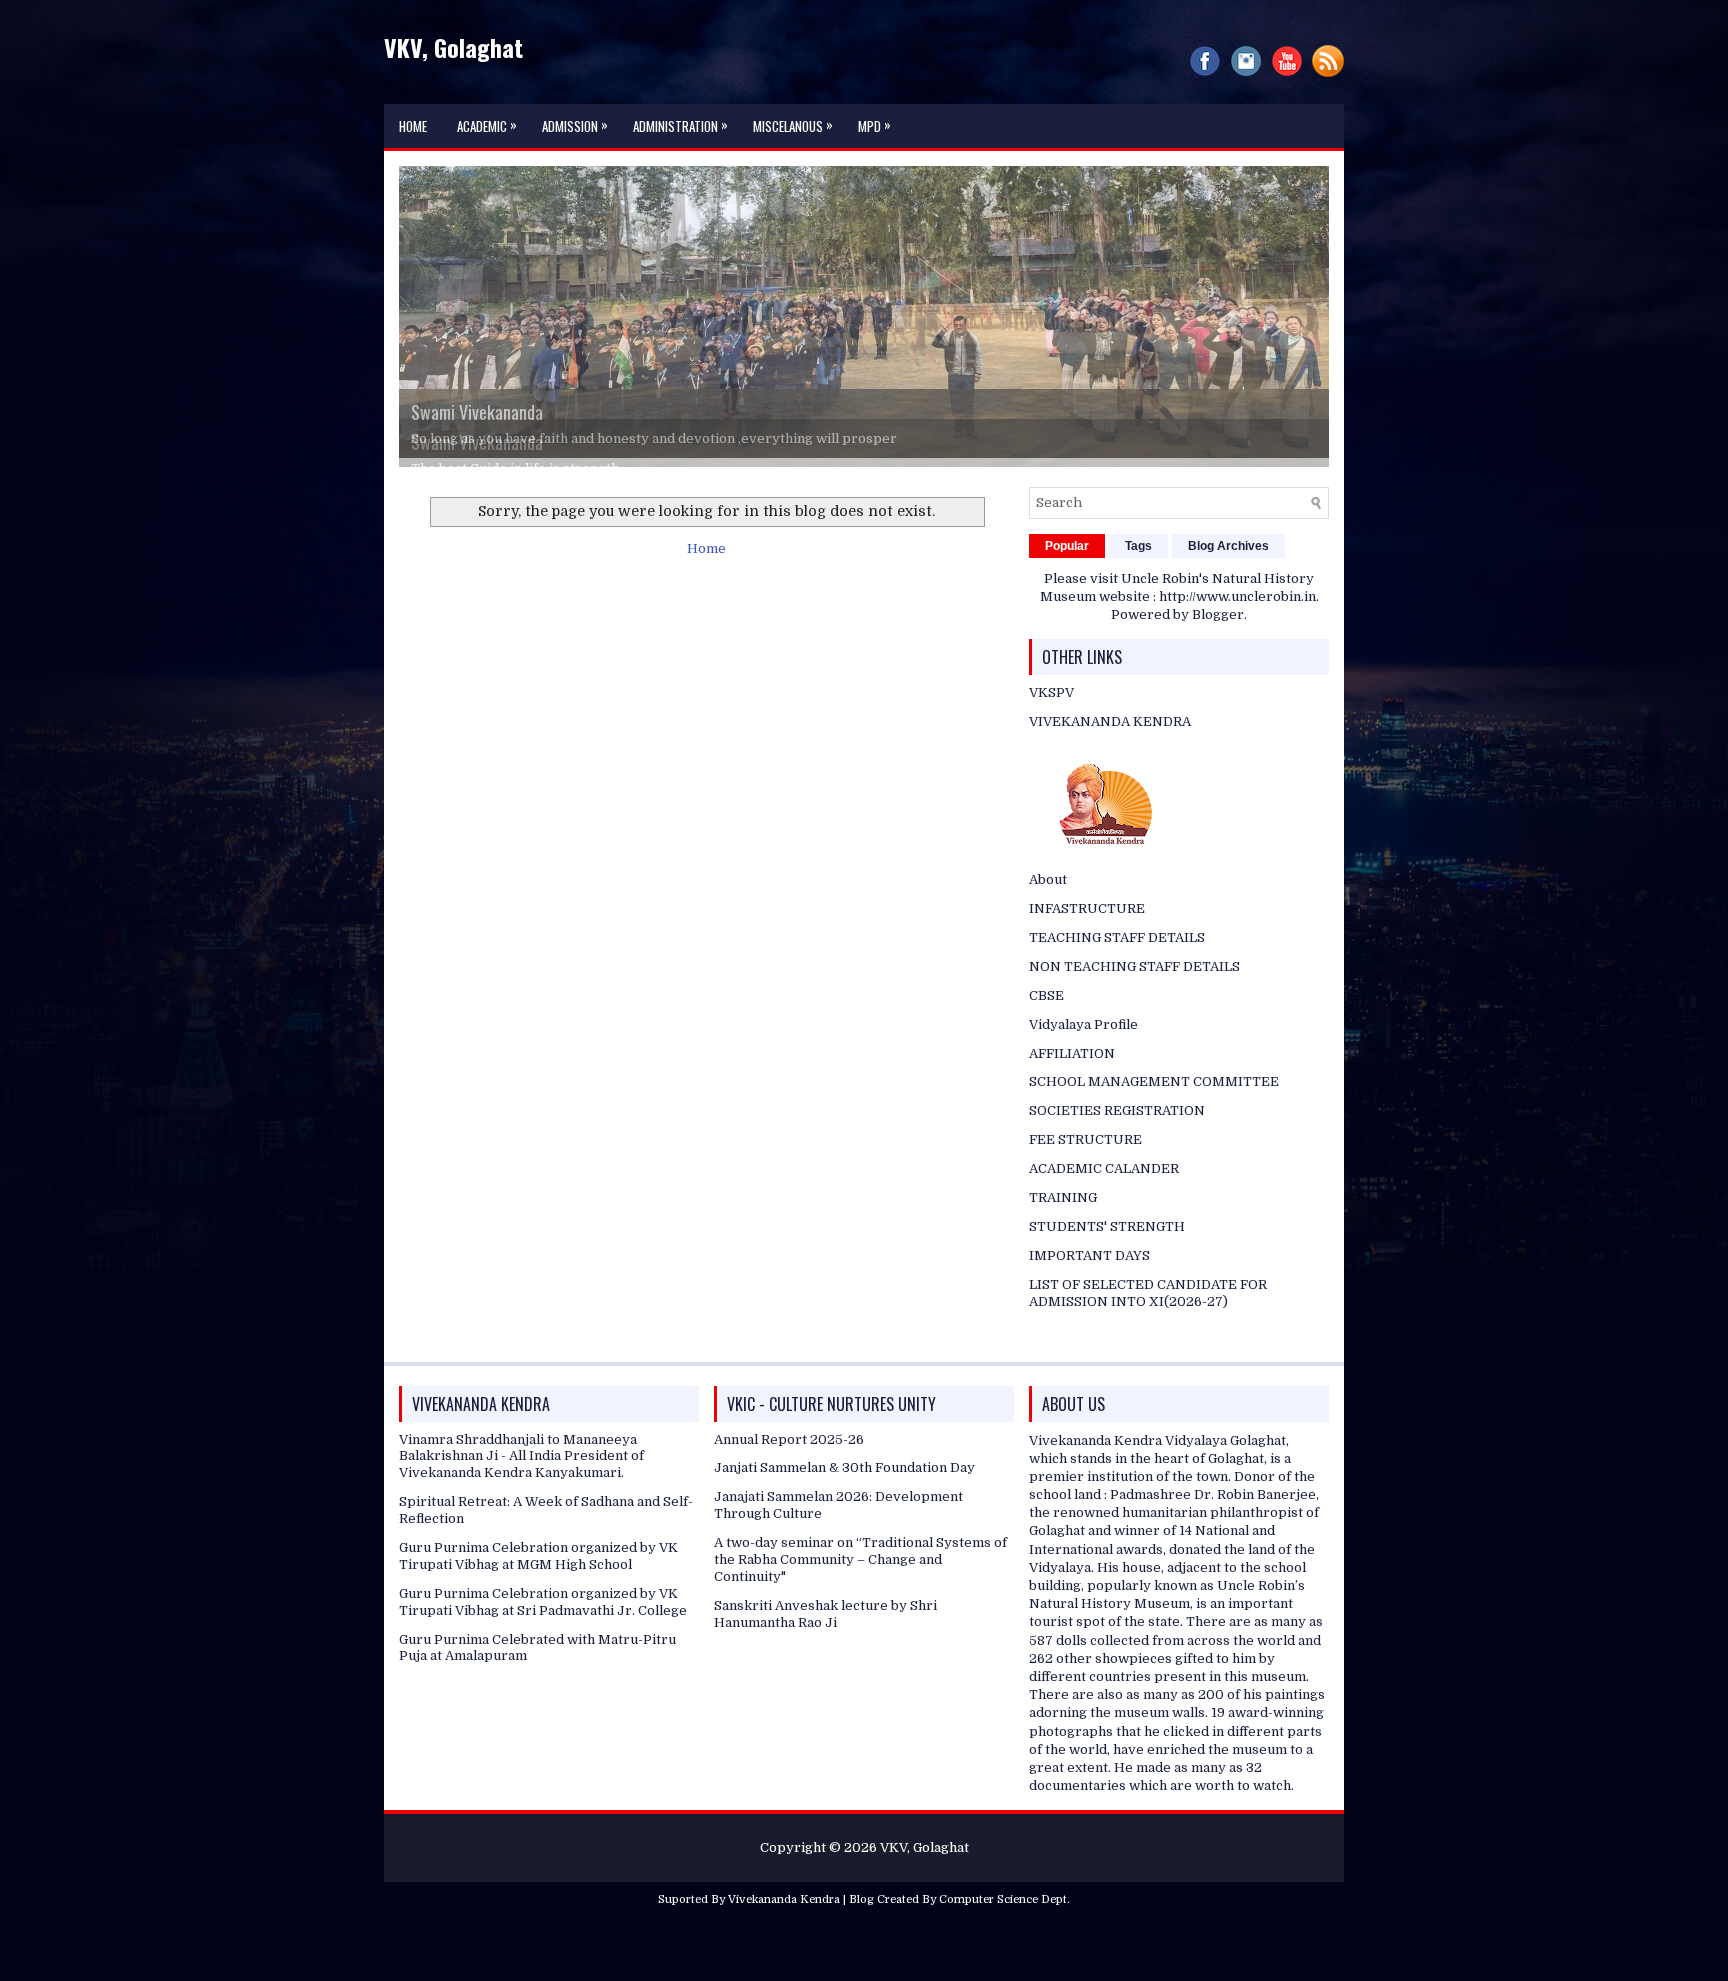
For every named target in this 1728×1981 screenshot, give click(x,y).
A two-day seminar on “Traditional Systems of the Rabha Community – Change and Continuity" (860, 1603)
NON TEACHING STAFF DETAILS (1134, 1009)
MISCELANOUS (793, 125)
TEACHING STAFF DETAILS (1117, 981)
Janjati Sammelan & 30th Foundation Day (844, 1511)
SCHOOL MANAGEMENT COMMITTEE (1154, 1125)
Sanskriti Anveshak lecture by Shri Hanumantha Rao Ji (825, 1657)
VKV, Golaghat (453, 47)
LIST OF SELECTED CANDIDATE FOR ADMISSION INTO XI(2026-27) (1148, 1336)
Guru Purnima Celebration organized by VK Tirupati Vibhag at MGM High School (538, 1599)
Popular (1067, 589)
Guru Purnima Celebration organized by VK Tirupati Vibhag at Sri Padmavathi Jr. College (543, 1645)
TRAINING (1063, 1241)
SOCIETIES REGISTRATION (1117, 1154)
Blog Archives (1228, 589)
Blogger (1218, 658)
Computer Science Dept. (1004, 1943)
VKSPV (1051, 736)
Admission (575, 125)
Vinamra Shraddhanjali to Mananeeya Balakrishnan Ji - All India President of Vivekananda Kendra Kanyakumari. (521, 1499)
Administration (680, 125)
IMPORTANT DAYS (1089, 1298)
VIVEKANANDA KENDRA (1110, 765)
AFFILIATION (1072, 1096)
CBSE (1046, 1038)
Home (413, 126)
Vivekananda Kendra (784, 1943)
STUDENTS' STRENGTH (1107, 1269)
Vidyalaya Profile (1083, 1067)
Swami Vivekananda (477, 442)
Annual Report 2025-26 (789, 1482)
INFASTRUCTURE (1087, 952)
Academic (487, 125)
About (1048, 923)
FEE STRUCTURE (1085, 1183)
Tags (1138, 589)
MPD (874, 125)
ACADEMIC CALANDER (1104, 1212)
